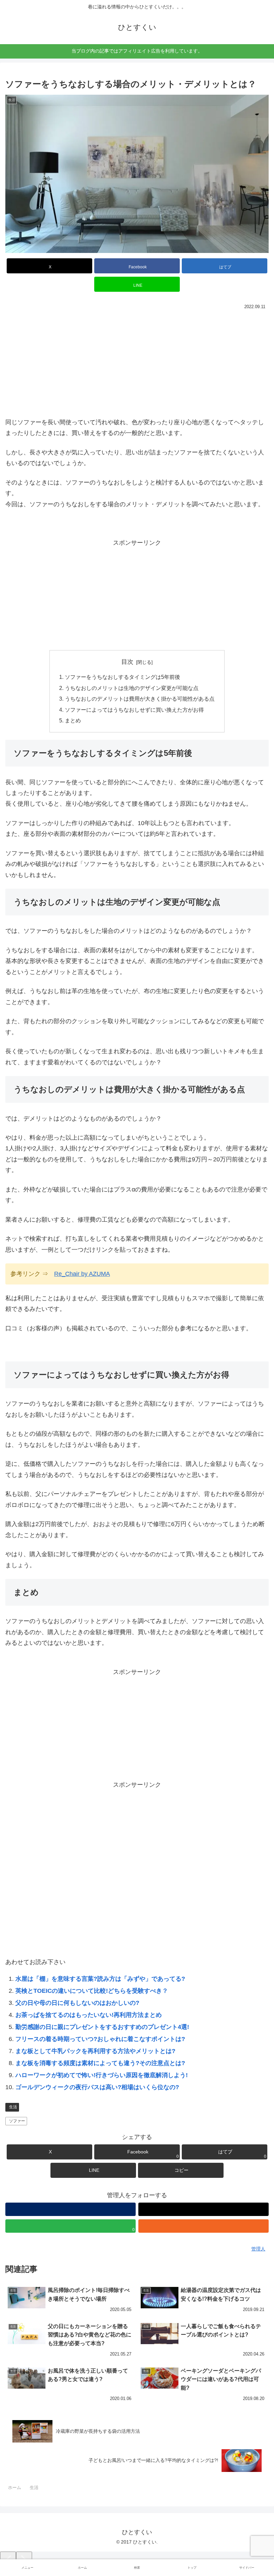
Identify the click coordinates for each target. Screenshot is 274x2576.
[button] (181, 2170)
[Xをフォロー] (203, 2209)
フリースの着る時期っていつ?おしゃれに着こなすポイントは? (100, 2039)
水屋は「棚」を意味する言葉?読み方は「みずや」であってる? (100, 1979)
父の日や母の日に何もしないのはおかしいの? (77, 2003)
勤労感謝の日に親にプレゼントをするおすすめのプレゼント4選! (102, 2027)
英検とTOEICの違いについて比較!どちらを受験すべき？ (92, 1991)
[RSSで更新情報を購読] (203, 2226)
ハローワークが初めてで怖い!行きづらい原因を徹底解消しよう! (102, 2075)
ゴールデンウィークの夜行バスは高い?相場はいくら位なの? (97, 2087)
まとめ (73, 720)
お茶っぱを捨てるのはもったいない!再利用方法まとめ (89, 2015)
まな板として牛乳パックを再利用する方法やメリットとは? (95, 2051)
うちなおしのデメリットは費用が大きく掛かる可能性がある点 (140, 699)
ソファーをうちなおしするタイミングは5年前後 (122, 677)
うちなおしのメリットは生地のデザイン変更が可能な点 (132, 688)
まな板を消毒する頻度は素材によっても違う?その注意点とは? (100, 2063)
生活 (13, 2107)
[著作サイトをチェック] (71, 2209)
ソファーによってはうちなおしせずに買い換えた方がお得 (134, 710)
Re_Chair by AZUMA (82, 1274)
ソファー (17, 2121)
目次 (127, 662)
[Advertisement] (137, 362)
